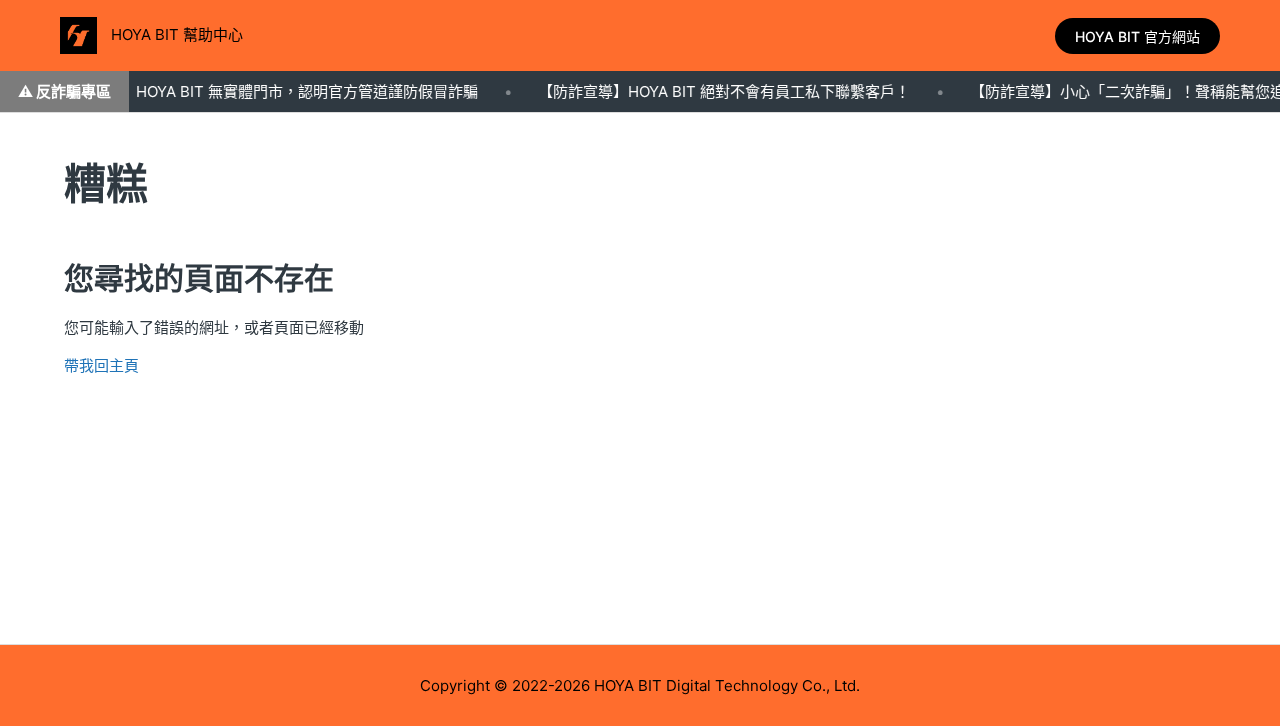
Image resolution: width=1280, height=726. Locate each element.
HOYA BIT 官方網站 (1137, 36)
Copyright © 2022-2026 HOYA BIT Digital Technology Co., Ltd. (640, 685)
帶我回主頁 (101, 365)
